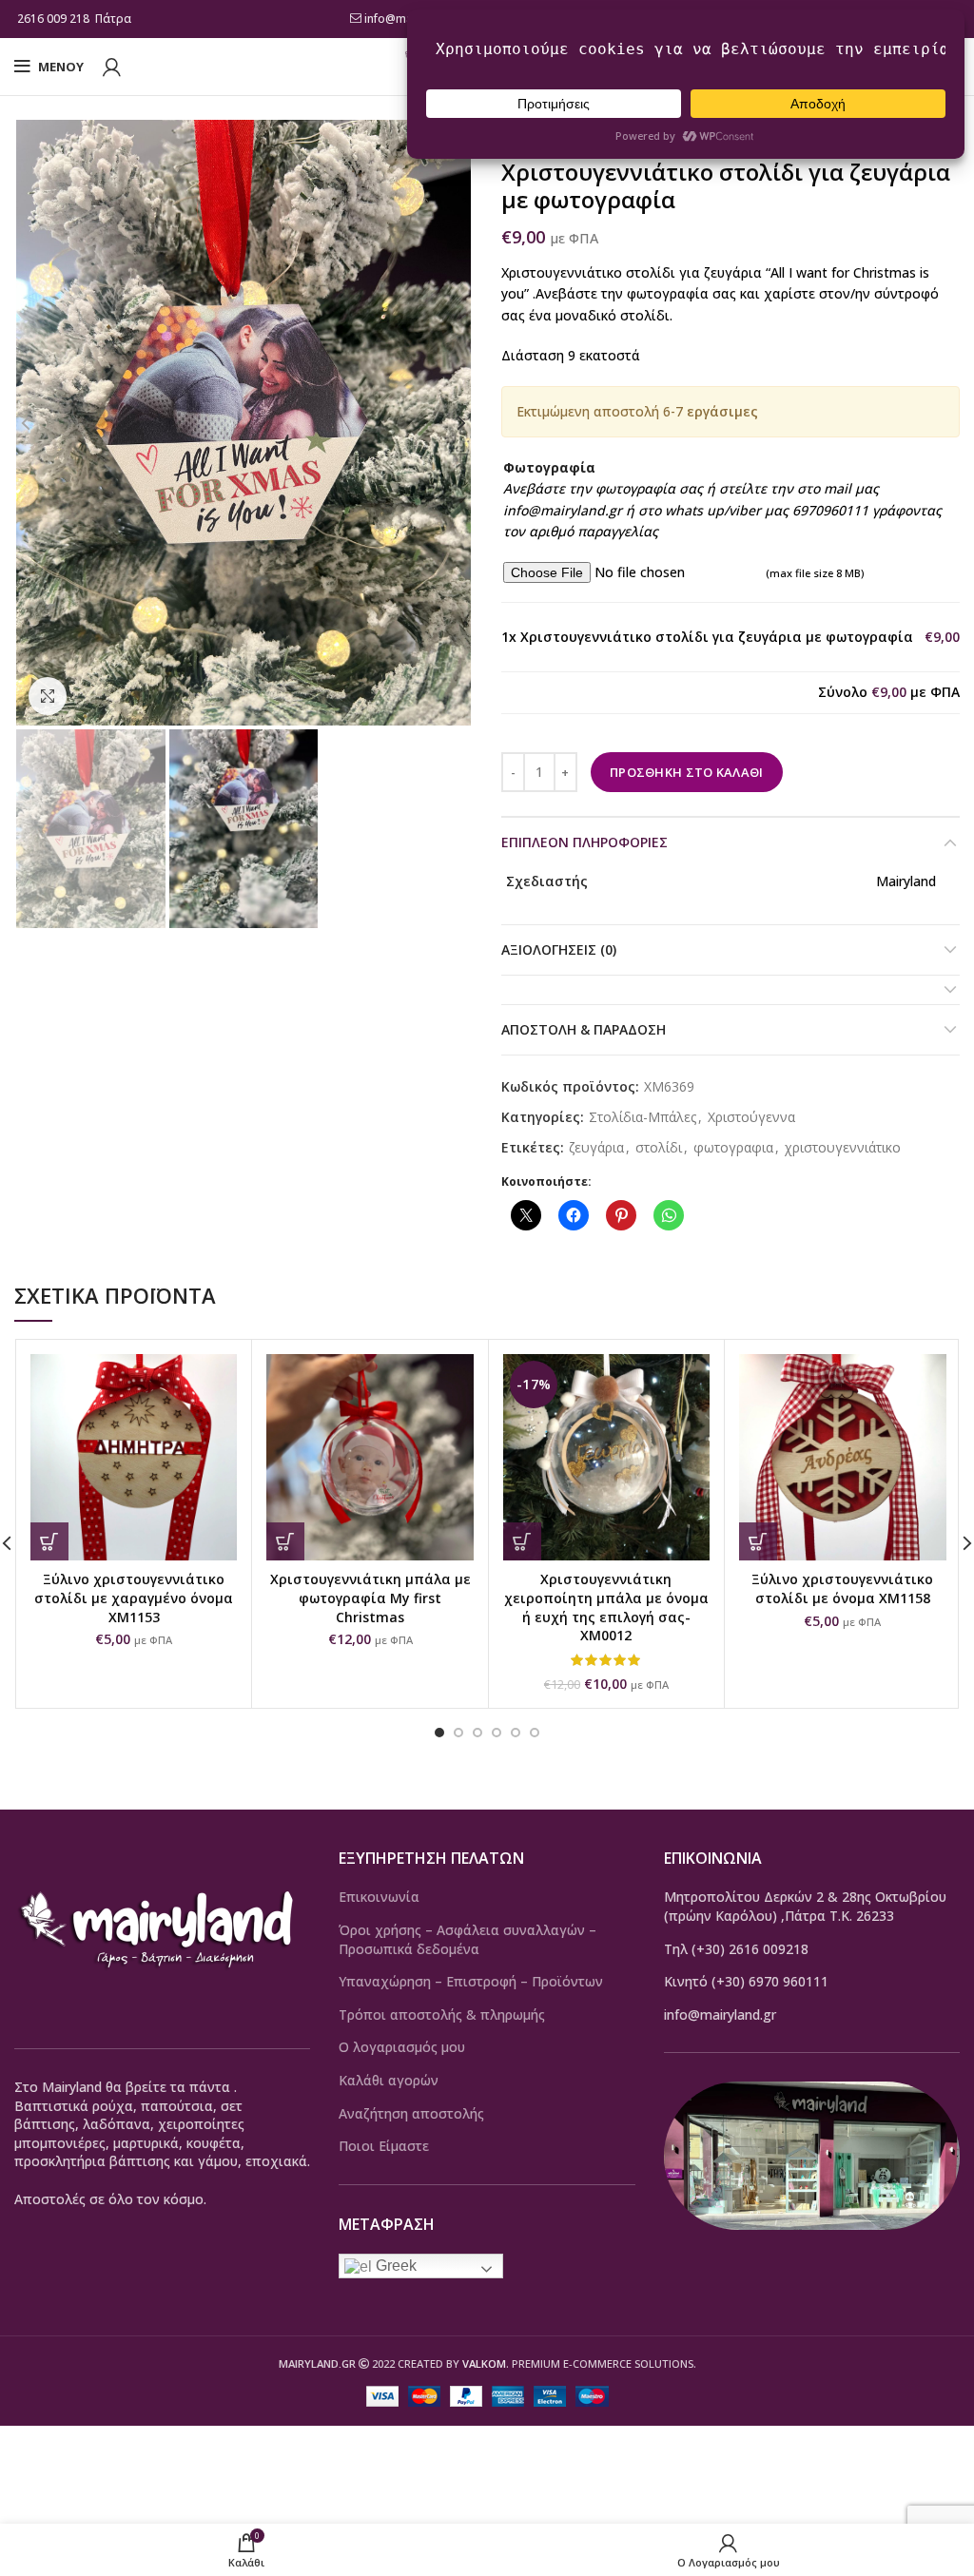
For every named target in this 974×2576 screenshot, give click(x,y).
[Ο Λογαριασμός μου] (112, 67)
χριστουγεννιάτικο (843, 1148)
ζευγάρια (596, 1148)
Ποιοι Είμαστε (384, 2146)
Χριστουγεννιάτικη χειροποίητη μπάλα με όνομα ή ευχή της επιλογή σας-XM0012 (606, 1607)
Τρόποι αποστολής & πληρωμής (442, 2014)
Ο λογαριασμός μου (402, 2047)
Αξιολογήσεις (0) (559, 949)
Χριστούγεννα (751, 1118)
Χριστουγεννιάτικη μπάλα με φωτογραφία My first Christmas (370, 1598)
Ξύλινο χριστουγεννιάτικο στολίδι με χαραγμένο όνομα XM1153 (134, 1598)
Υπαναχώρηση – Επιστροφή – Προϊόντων (471, 1981)
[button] (285, 1541)
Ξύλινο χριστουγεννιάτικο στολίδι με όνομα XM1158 (842, 1588)
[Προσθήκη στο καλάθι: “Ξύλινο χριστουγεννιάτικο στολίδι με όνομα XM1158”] (758, 1541)
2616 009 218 (53, 19)
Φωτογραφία (549, 467)
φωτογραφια (733, 1148)
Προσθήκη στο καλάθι (687, 772)
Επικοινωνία (379, 1897)
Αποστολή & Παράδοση (584, 1029)
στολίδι (659, 1148)
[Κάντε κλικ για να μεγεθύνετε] (48, 696)
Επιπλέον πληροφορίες (584, 842)
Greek (394, 2266)
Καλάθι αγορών (389, 2080)
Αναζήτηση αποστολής (411, 2113)
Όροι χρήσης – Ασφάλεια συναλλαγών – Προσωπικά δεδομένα (468, 1939)
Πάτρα (115, 19)
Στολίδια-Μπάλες (643, 1118)
